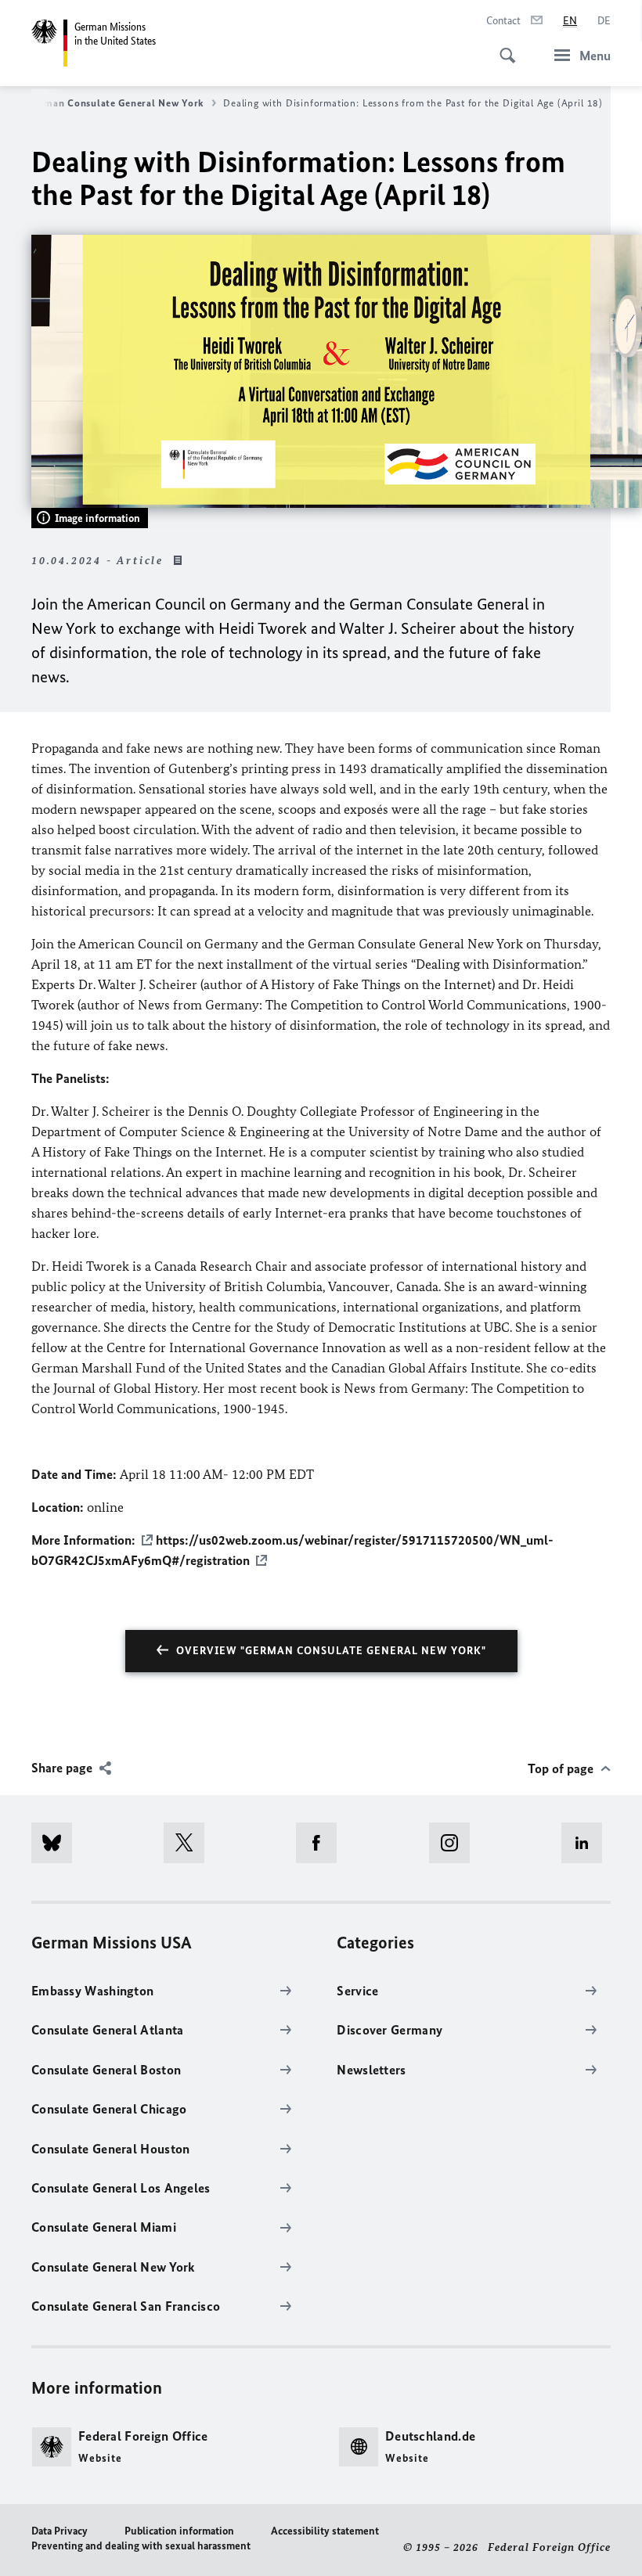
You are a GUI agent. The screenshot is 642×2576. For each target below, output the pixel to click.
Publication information (179, 2531)
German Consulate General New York (116, 103)
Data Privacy (60, 2531)
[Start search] (503, 47)
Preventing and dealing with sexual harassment (141, 2546)
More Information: (83, 1540)
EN (570, 21)
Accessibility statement (325, 2531)
